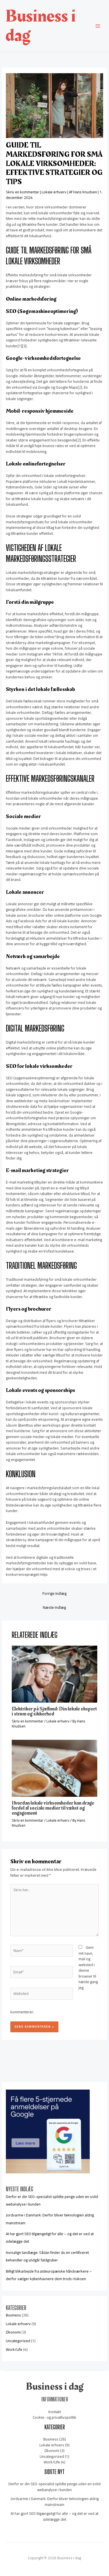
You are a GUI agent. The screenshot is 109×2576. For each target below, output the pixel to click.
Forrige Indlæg (54, 1593)
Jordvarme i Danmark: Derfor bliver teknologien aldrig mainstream (55, 2502)
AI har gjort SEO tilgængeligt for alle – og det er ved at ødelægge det (54, 2516)
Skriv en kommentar (22, 192)
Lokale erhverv (54, 192)
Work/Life (14, 2349)
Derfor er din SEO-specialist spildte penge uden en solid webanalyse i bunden (54, 2487)
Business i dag (41, 26)
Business (13, 2315)
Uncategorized (18, 2341)
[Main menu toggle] (98, 26)
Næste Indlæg (54, 1607)
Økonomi (13, 2332)
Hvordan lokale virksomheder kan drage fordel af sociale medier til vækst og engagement (53, 1808)
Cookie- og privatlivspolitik (54, 2417)
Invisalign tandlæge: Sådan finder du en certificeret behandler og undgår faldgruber (47, 2256)
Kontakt (55, 2412)
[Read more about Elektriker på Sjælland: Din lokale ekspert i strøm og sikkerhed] (55, 1674)
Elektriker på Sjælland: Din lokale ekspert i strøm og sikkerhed (54, 1711)
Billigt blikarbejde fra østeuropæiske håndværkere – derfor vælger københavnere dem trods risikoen (49, 2275)
